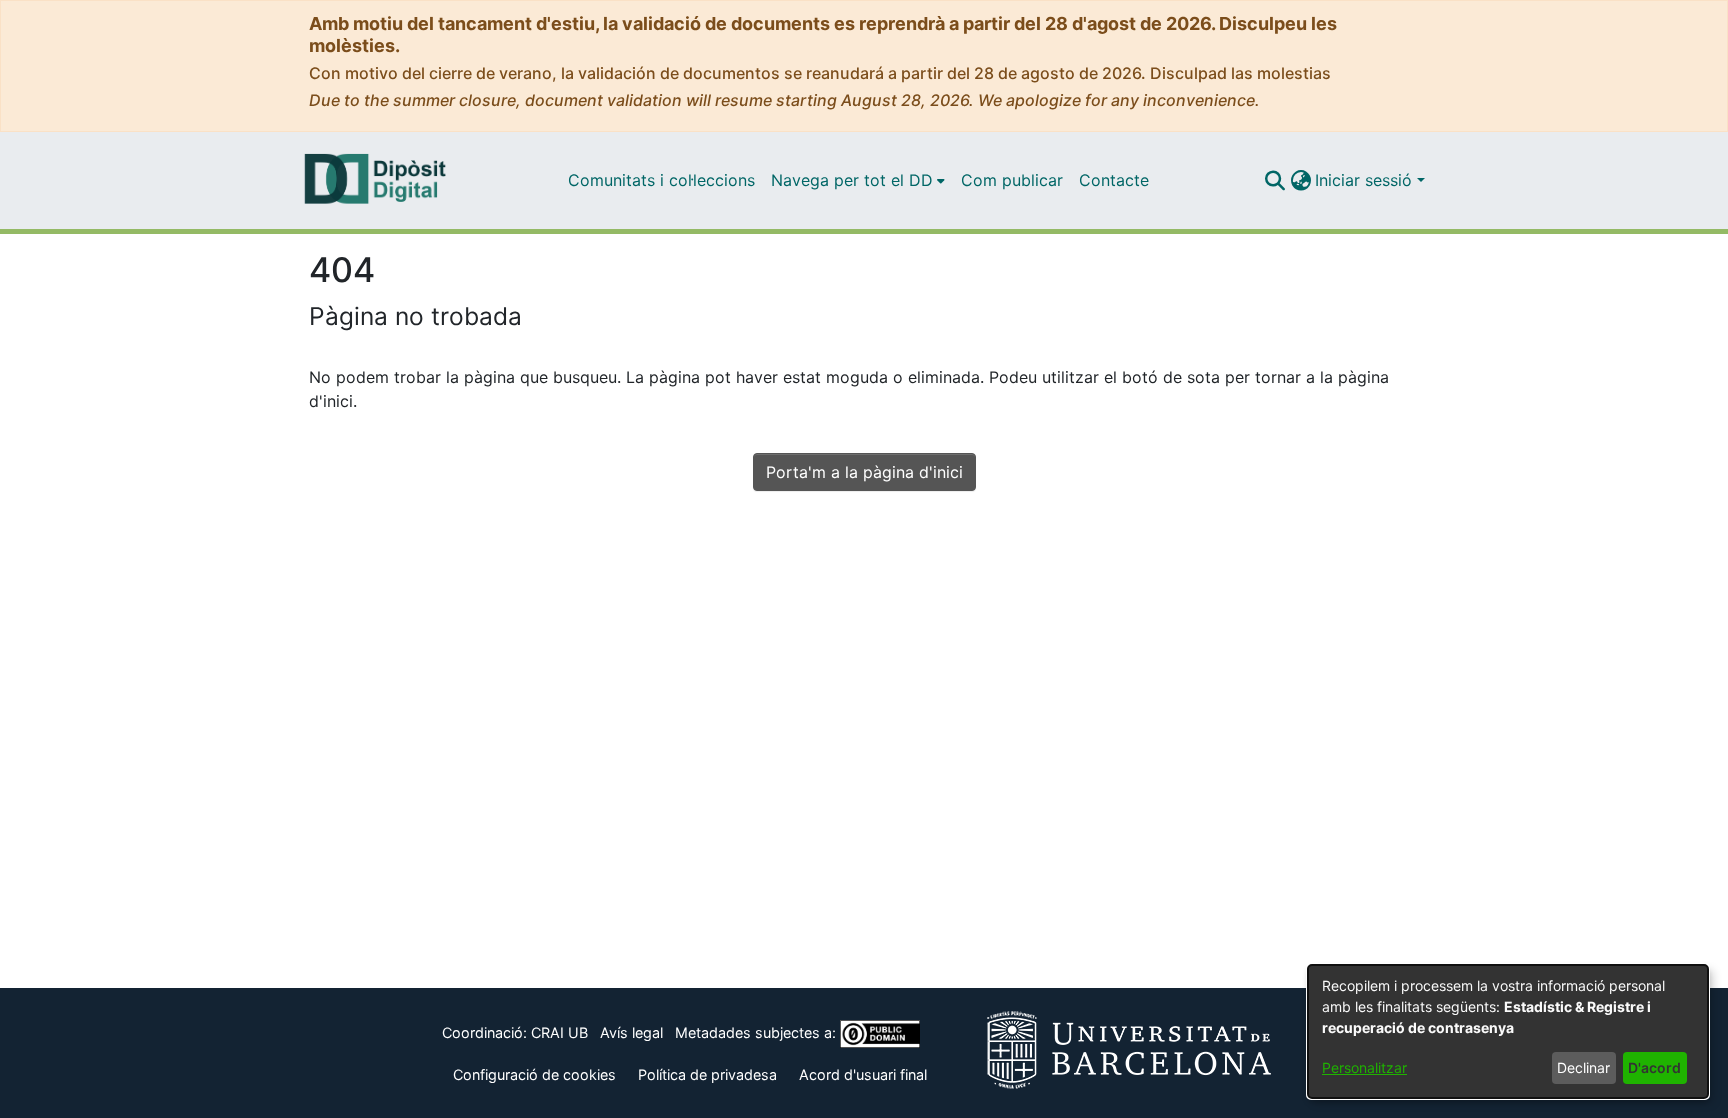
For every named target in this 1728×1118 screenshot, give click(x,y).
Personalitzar (1364, 1067)
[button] (1274, 180)
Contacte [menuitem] (1114, 180)
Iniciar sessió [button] (1366, 180)
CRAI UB (559, 1032)
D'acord (1654, 1067)
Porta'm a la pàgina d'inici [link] (864, 472)
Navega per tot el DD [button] (852, 180)
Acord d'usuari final (863, 1074)
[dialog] (1508, 1031)
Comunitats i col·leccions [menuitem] (661, 180)
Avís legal (631, 1032)
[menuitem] (858, 180)
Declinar (1583, 1067)
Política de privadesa (707, 1074)
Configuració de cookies (534, 1074)
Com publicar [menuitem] (1012, 180)
